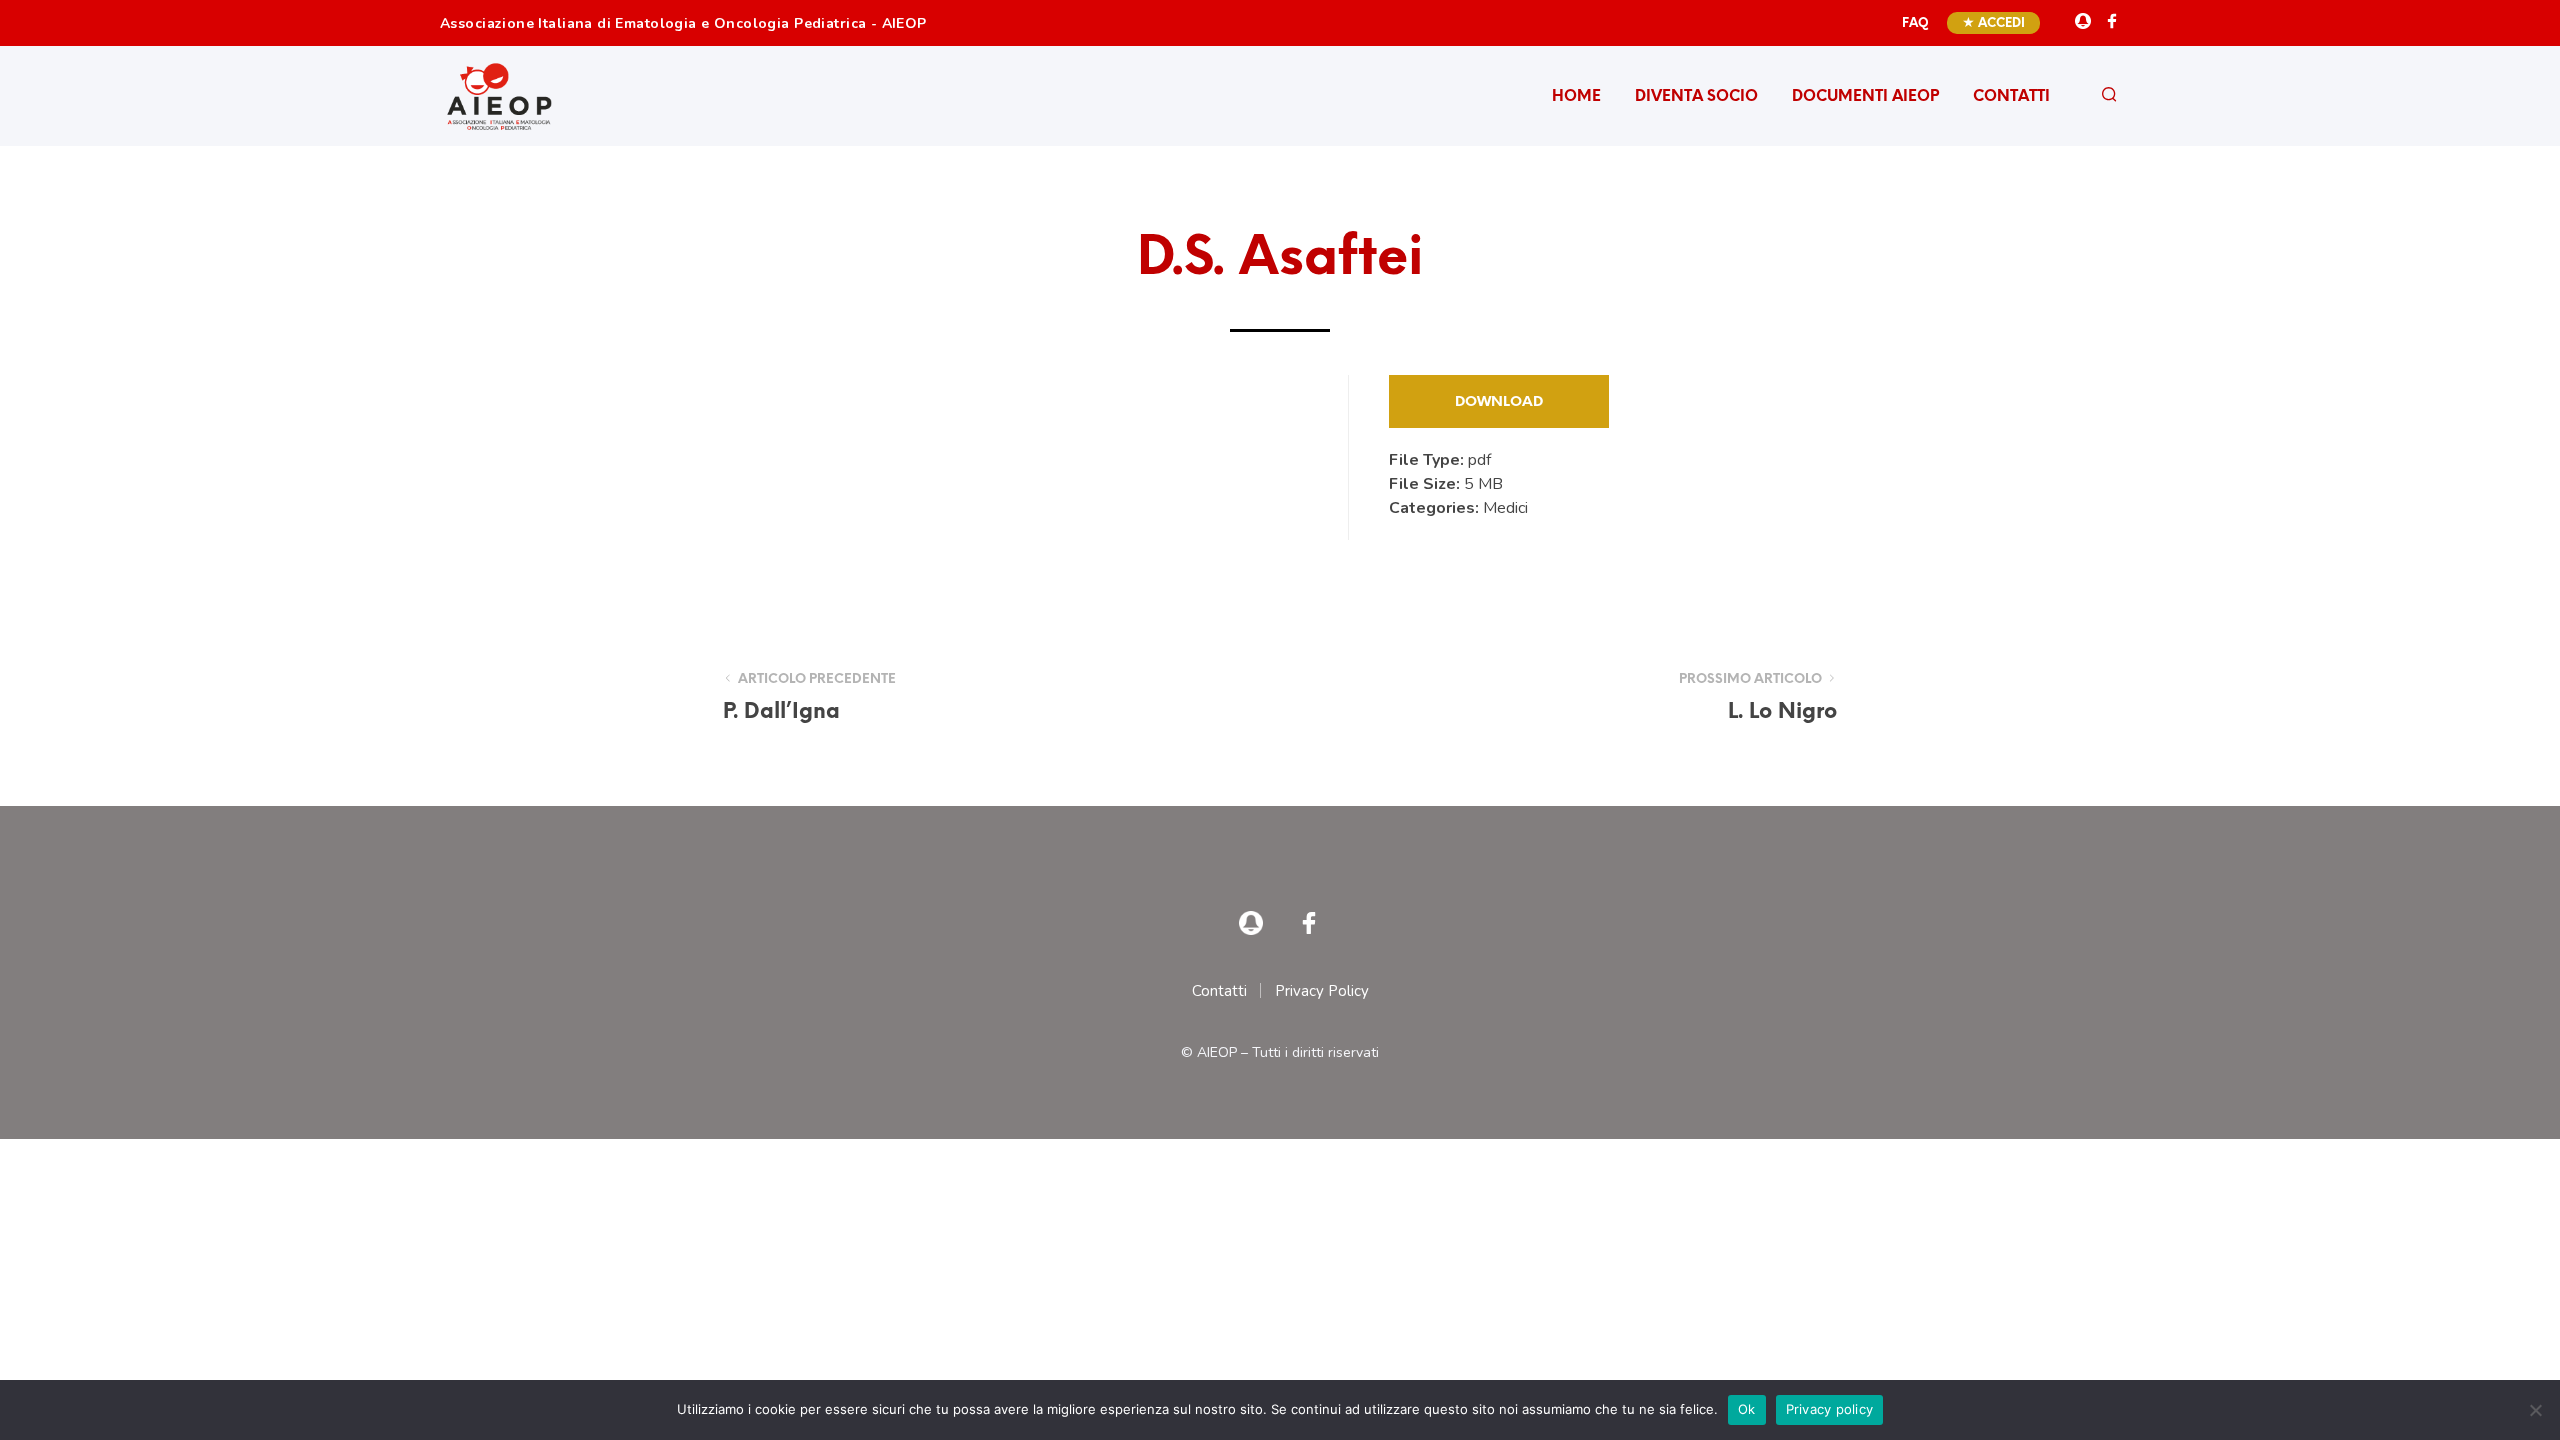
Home (1576, 97)
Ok (1747, 1409)
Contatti (2011, 97)
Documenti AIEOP (1865, 97)
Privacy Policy (1322, 991)
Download (1499, 402)
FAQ (1915, 23)
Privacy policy (1830, 1409)
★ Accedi (1993, 23)
